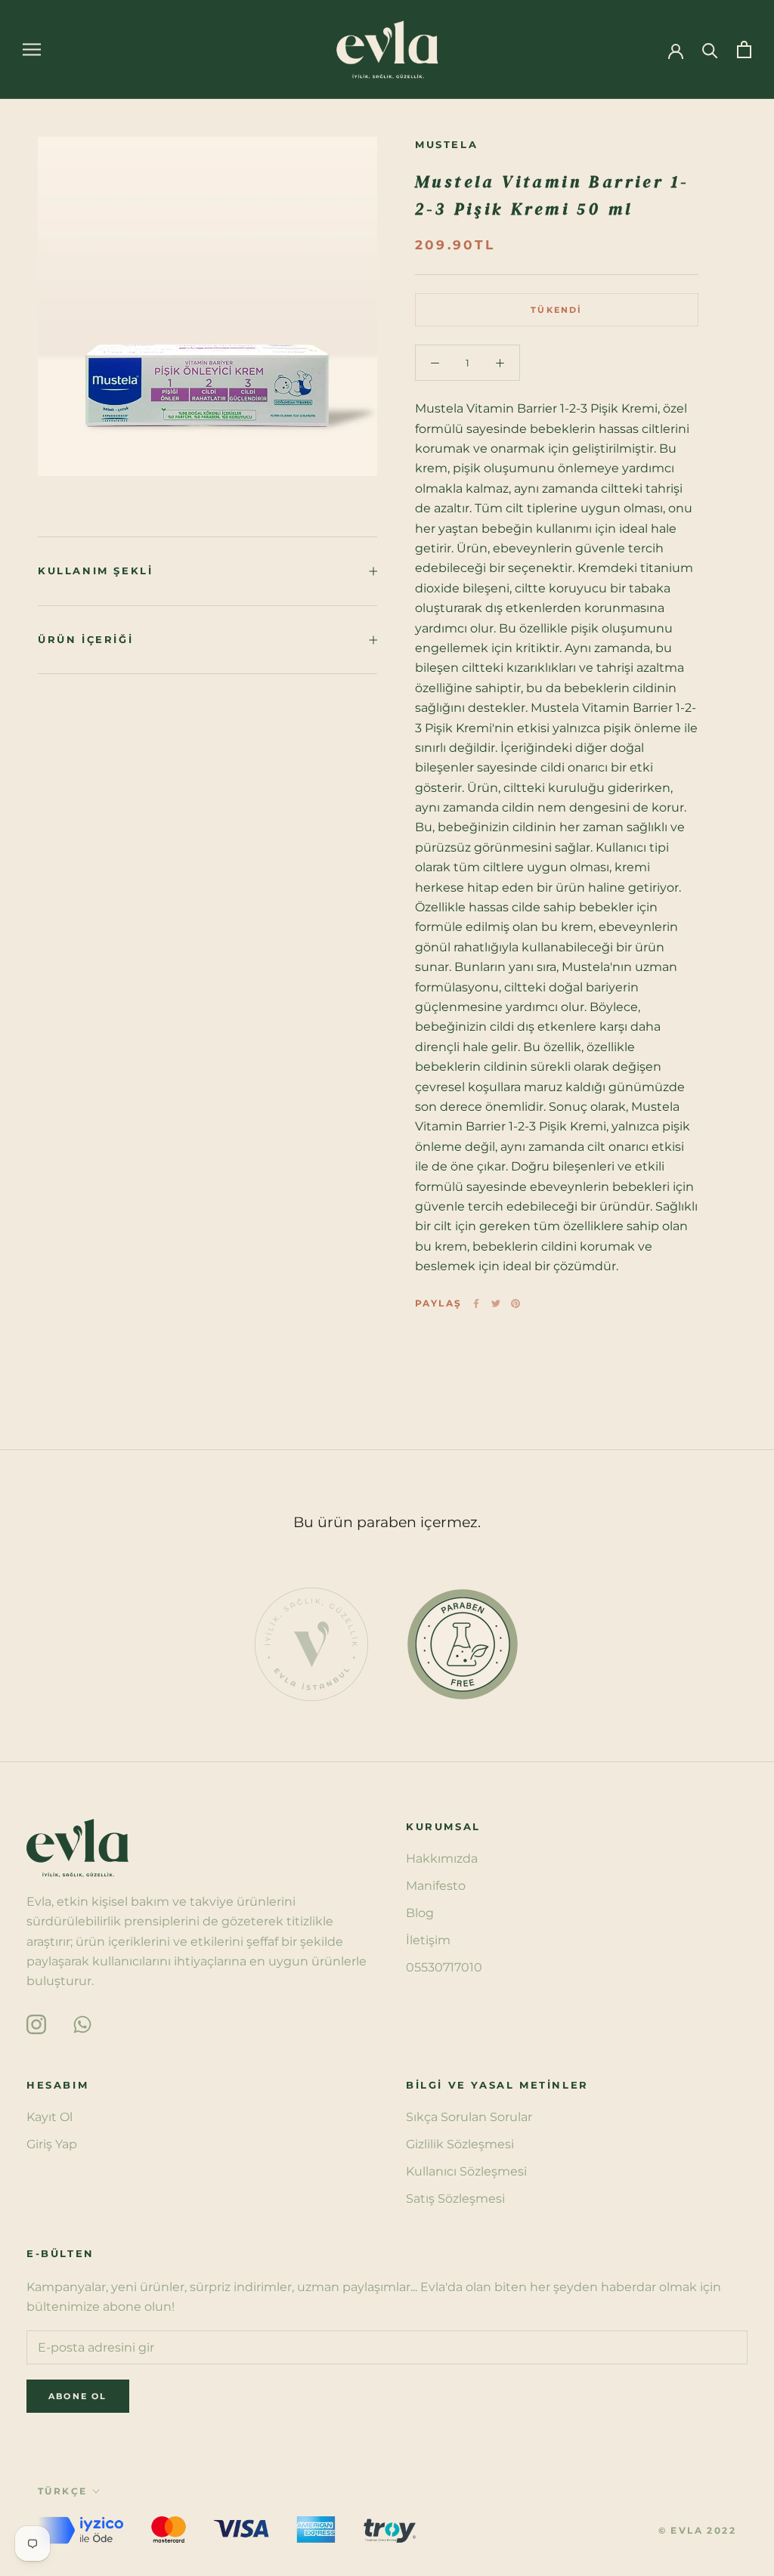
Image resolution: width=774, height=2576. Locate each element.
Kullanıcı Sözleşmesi (466, 2171)
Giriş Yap (52, 2144)
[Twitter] (496, 1303)
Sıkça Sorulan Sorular (469, 2117)
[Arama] (710, 49)
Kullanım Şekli (95, 571)
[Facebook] (476, 1303)
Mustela (446, 144)
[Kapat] (737, 2259)
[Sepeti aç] (744, 49)
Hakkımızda (442, 1859)
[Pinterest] (515, 1303)
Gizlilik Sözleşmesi (460, 2144)
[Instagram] (36, 2023)
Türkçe (62, 2491)
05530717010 (444, 1967)
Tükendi (556, 310)
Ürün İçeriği (85, 639)
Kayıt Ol (50, 2117)
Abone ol (610, 2518)
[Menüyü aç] (32, 49)
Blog (420, 1913)
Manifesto (436, 1886)
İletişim (428, 1940)
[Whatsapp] (82, 2023)
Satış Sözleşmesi (455, 2199)
